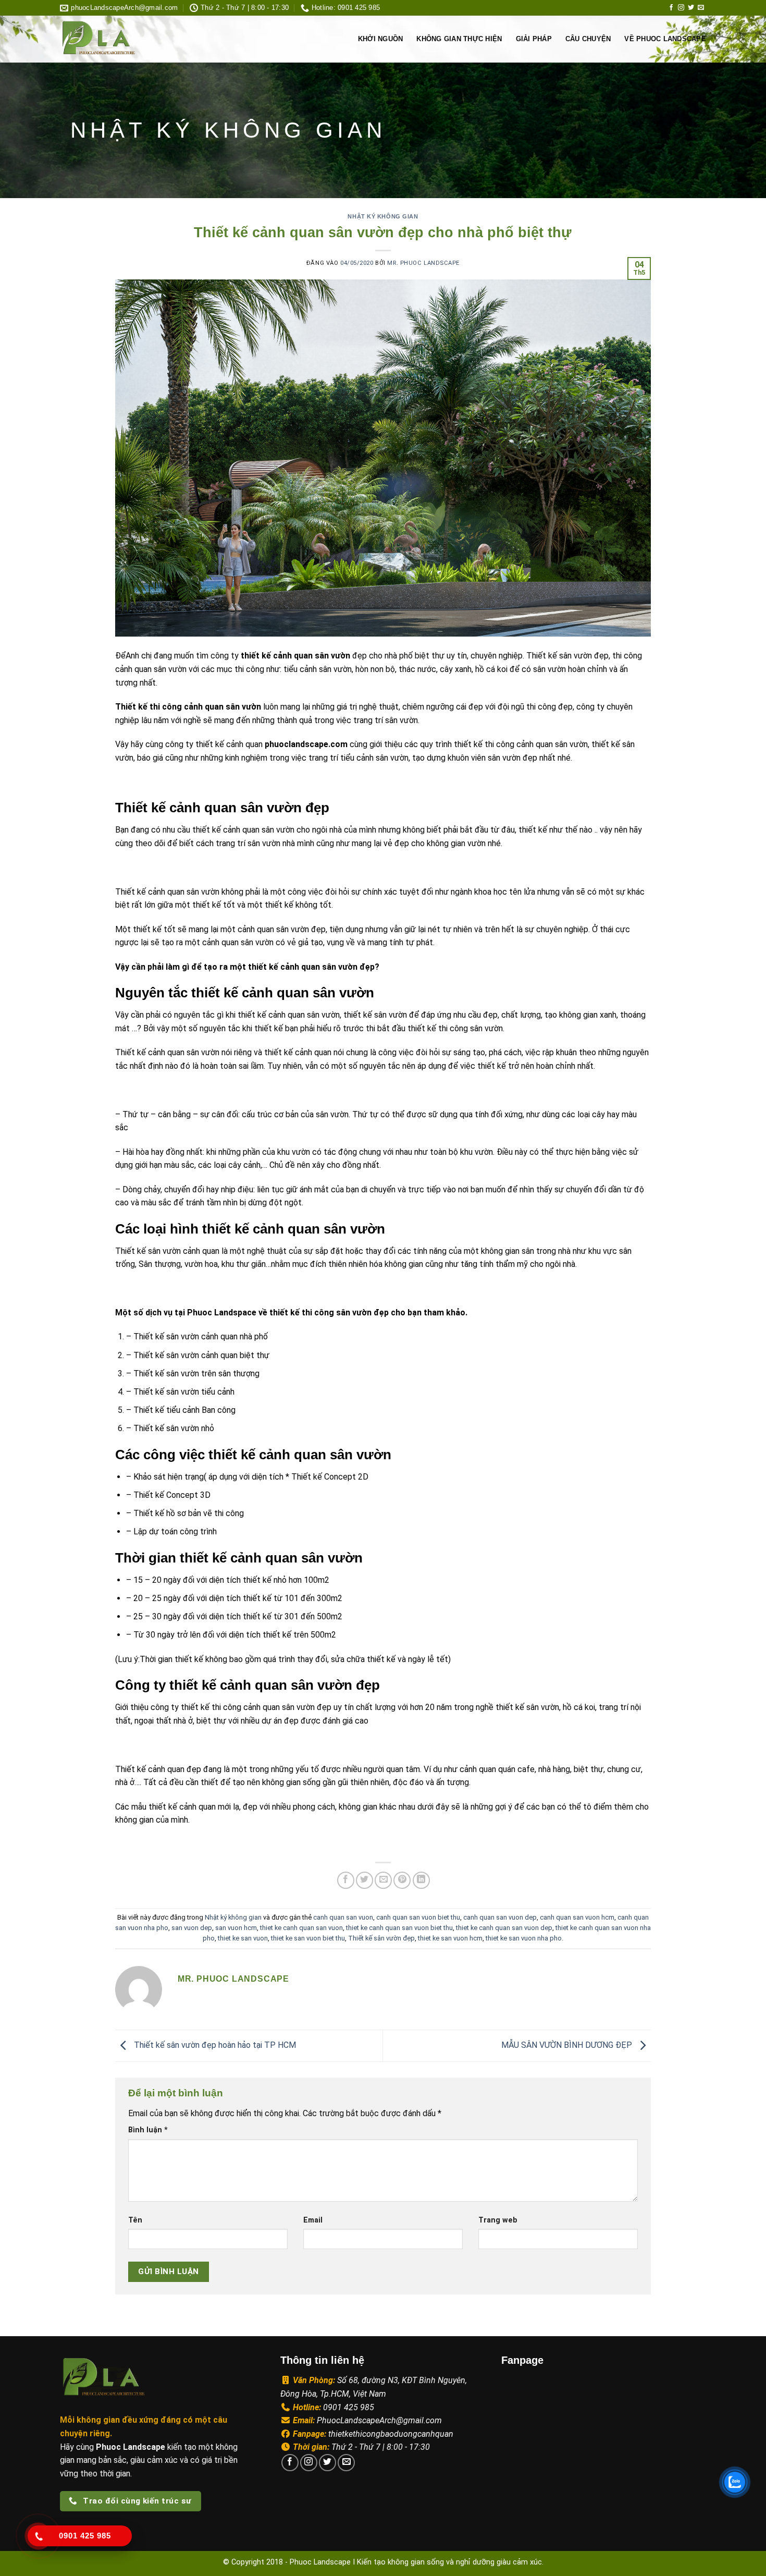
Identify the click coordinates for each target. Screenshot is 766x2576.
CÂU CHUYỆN (588, 39)
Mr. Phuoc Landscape (423, 263)
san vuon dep (192, 1928)
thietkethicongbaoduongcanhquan (391, 2434)
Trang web (498, 2220)
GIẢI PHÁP (534, 39)
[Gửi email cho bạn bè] (383, 1880)
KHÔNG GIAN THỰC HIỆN (459, 39)
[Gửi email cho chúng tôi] (701, 8)
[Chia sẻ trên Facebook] (346, 1880)
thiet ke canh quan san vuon (301, 1928)
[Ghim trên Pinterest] (402, 1880)
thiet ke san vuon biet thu (308, 1938)
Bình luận (148, 2130)
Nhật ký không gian (383, 216)
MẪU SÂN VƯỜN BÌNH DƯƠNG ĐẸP (568, 2045)
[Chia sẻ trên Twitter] (365, 1880)
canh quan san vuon (343, 1917)
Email (313, 2220)
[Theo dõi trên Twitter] (691, 8)
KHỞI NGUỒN (381, 39)
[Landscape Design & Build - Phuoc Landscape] (129, 39)
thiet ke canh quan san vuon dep (504, 1928)
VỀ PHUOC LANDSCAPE (665, 39)
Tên (135, 2220)
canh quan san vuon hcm (577, 1917)
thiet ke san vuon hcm (450, 1938)
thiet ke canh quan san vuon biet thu (399, 1928)
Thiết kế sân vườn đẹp (381, 1938)
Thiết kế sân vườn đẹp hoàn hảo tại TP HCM (214, 2045)
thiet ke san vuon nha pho (524, 1938)
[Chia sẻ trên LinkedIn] (421, 1880)
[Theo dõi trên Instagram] (681, 8)
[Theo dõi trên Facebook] (671, 8)
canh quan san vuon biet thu (418, 1917)
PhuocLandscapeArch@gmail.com (379, 2420)
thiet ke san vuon (243, 1938)
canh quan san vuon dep (500, 1917)
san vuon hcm (236, 1928)
